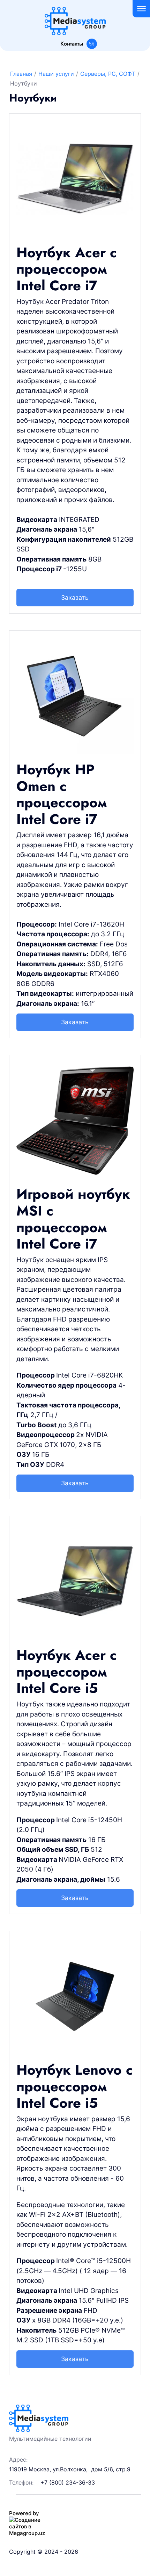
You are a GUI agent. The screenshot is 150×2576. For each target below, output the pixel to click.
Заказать (75, 597)
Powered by (24, 2513)
